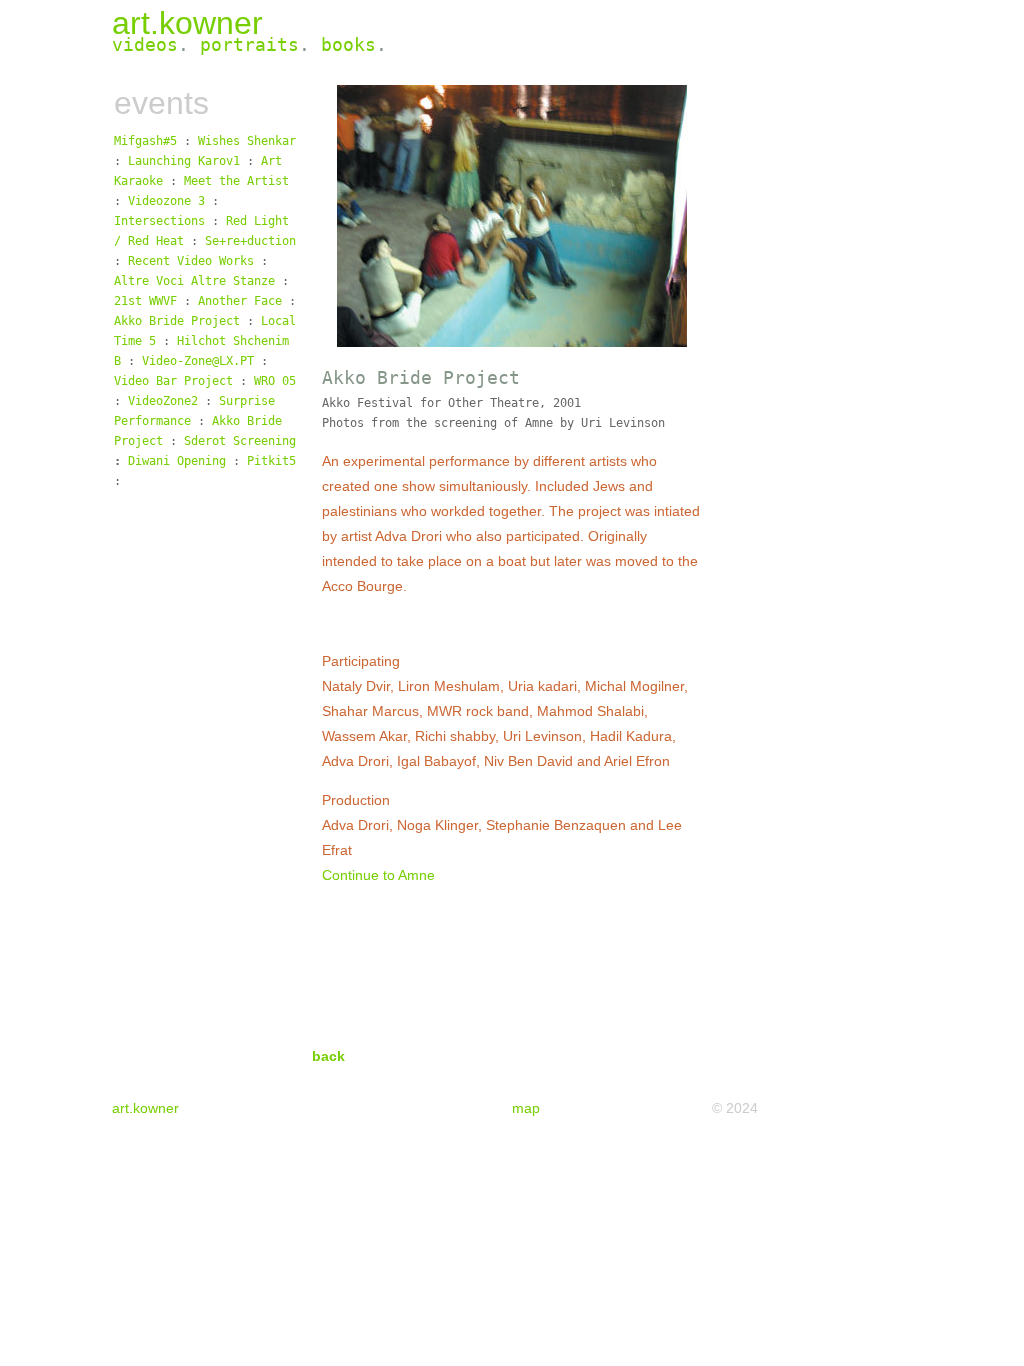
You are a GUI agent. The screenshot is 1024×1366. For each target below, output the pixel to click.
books (348, 44)
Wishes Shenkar (247, 141)
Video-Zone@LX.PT (198, 361)
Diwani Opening (177, 461)
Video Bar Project (173, 381)
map (526, 1108)
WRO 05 (275, 381)
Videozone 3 (166, 201)
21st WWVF (145, 301)
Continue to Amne (378, 875)
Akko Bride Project (177, 321)
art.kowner (187, 23)
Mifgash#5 (149, 141)
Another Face (240, 301)
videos (145, 44)
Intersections (159, 221)
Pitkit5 (271, 461)
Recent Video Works (191, 261)
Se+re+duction (250, 241)
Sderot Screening (240, 441)
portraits (249, 44)
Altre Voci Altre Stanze (194, 281)
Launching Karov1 (187, 161)
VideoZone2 (163, 401)
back (328, 1056)
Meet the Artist (236, 181)
